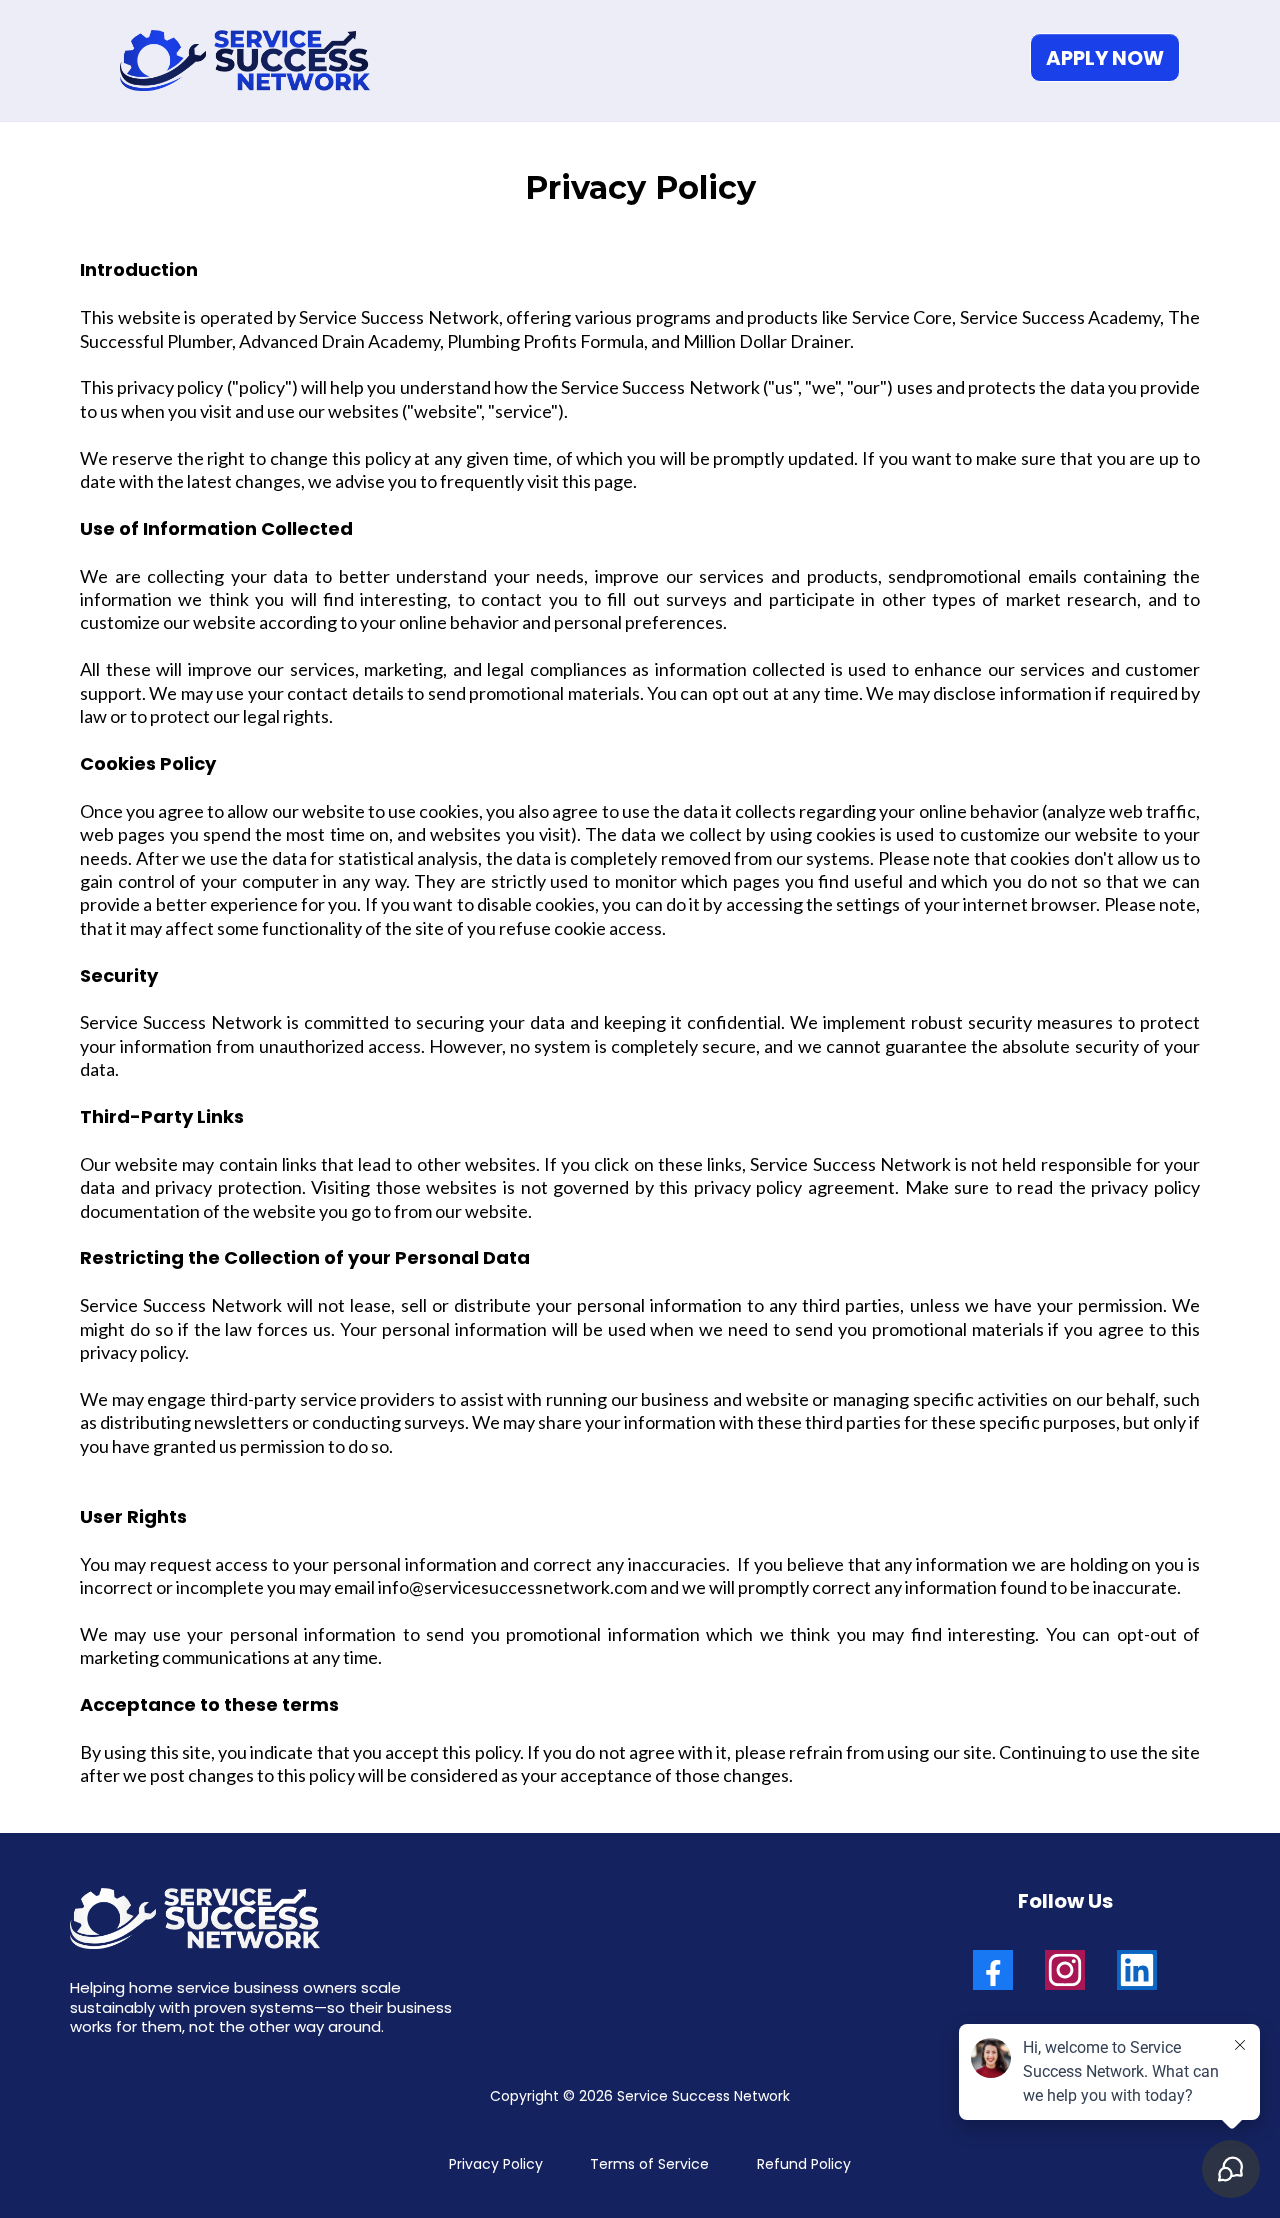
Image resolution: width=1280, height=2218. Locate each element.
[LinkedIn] (1137, 1970)
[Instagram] (1065, 1970)
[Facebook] (993, 1970)
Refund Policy (804, 2164)
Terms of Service (649, 2164)
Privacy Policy (496, 2164)
